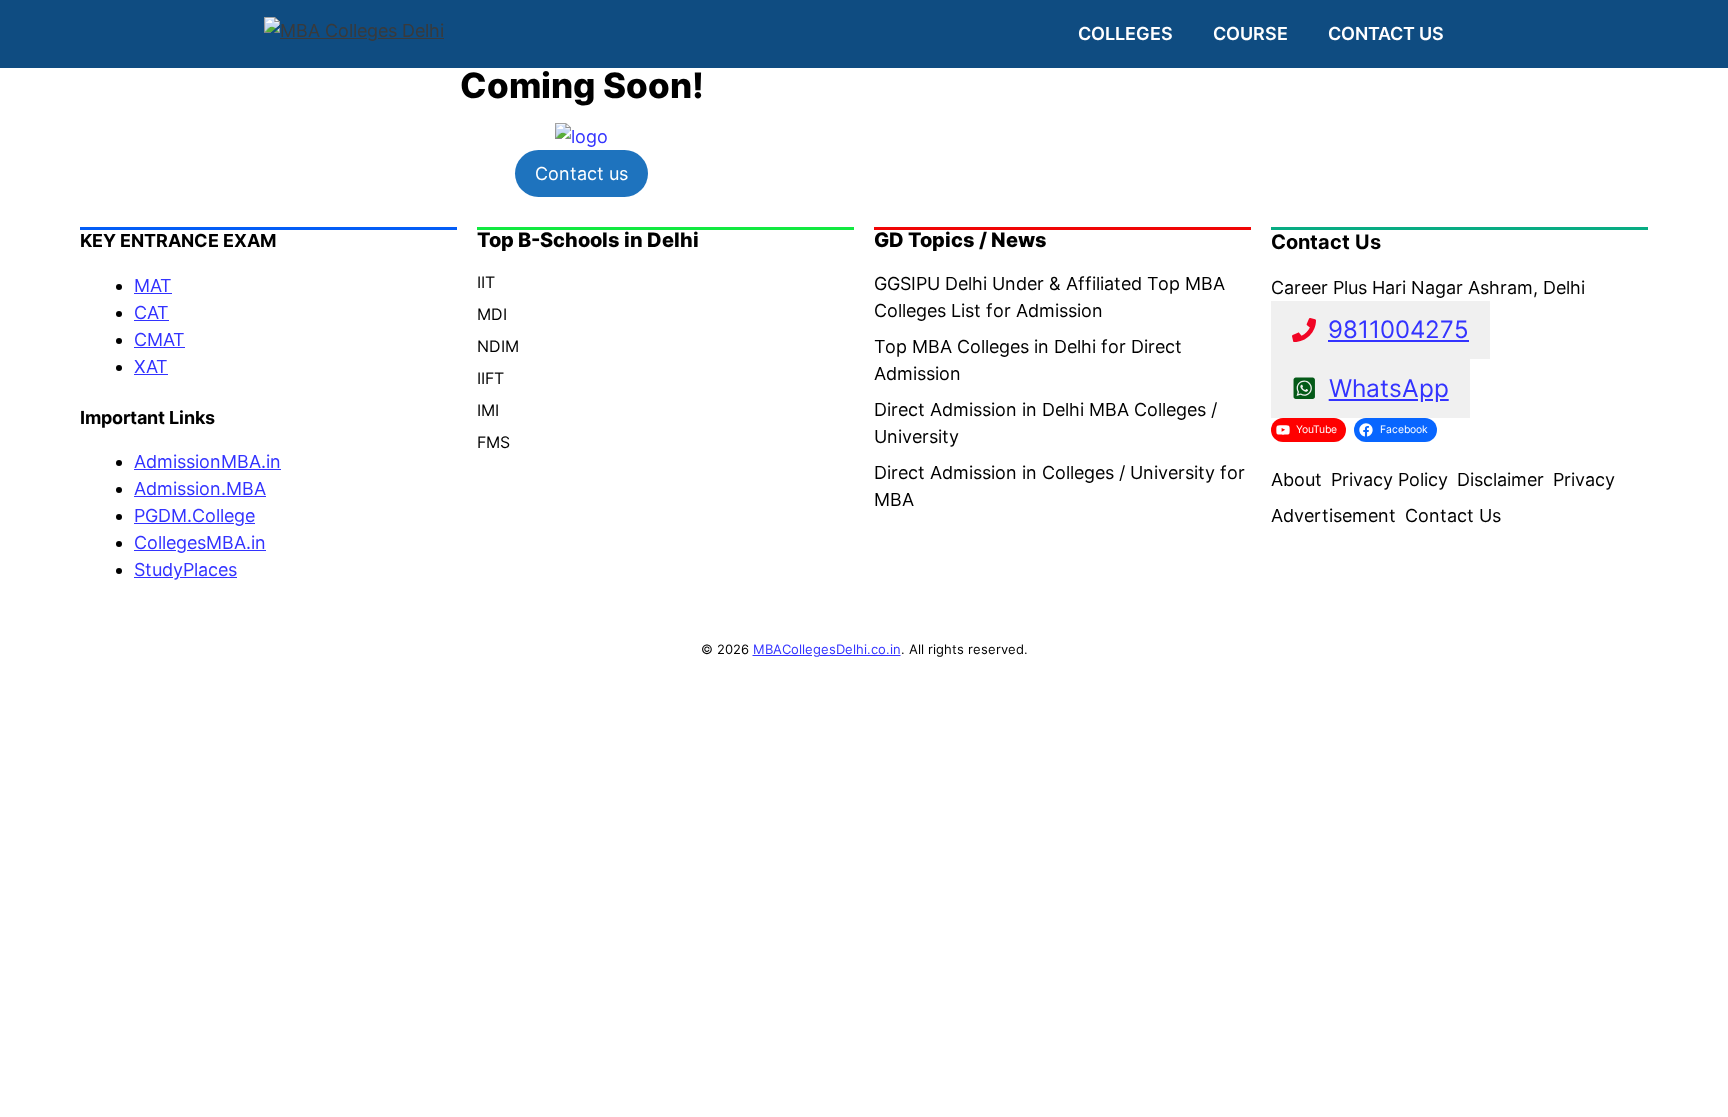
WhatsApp (1389, 388)
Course (1250, 33)
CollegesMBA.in (200, 542)
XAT (151, 366)
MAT (153, 285)
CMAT (159, 339)
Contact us (1386, 33)
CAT (151, 312)
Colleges (1125, 33)
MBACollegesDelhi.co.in (827, 649)
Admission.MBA (200, 488)
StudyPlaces (185, 569)
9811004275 (1398, 329)
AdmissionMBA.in (207, 461)
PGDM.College (194, 515)
